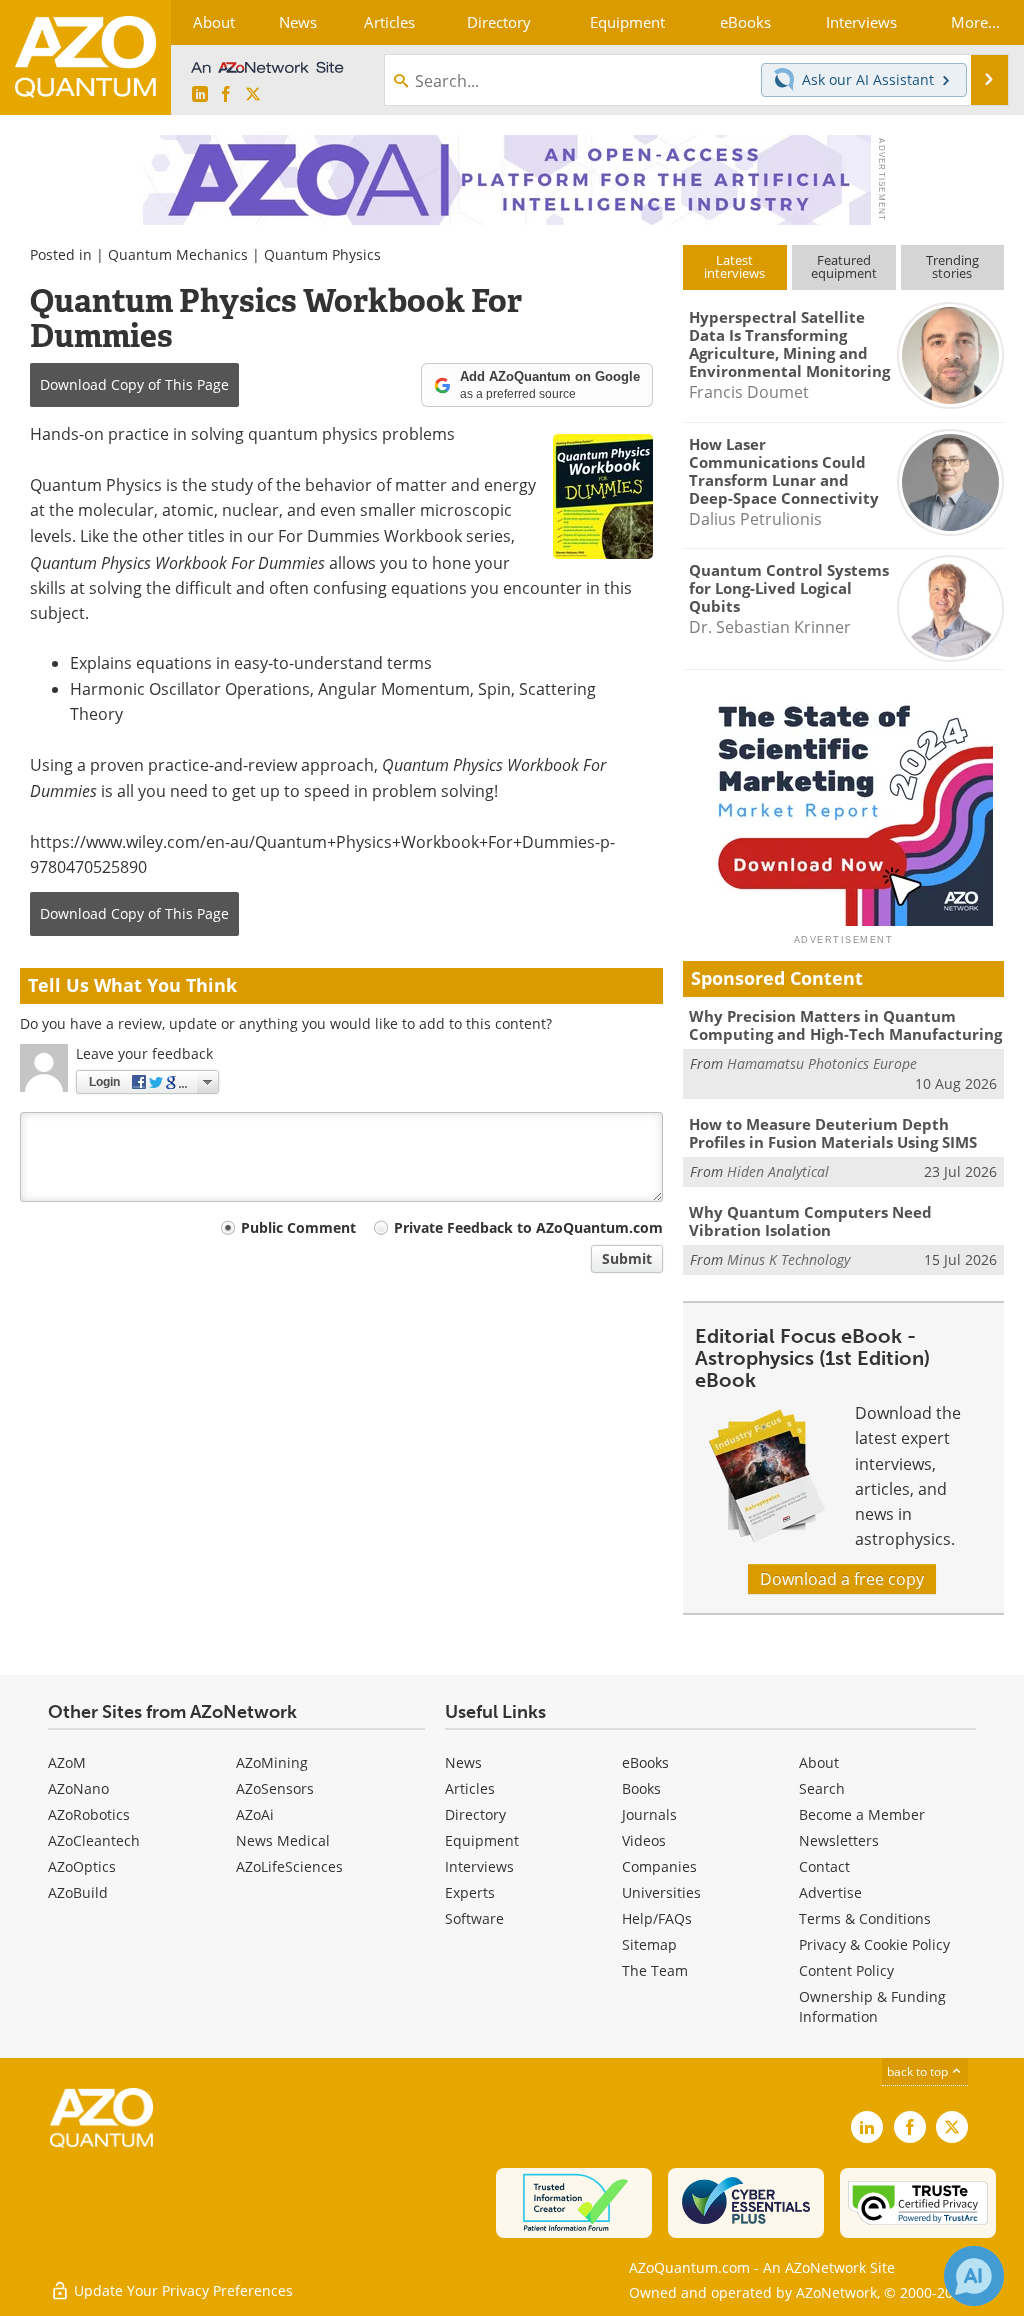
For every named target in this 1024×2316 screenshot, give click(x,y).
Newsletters (839, 1840)
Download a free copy (842, 1579)
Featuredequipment (844, 266)
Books (641, 1788)
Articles (470, 1788)
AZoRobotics (89, 1814)
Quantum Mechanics (178, 254)
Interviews (479, 1866)
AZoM (67, 1762)
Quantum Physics (322, 254)
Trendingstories (952, 266)
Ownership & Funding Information (872, 2006)
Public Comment (298, 1227)
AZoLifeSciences (289, 1866)
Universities (661, 1892)
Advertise (830, 1892)
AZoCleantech (94, 1840)
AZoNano (78, 1788)
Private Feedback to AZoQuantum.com (528, 1227)
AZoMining (272, 1762)
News (463, 1762)
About (819, 1762)
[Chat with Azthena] (974, 2276)
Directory (475, 1814)
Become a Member (862, 1814)
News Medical (283, 1840)
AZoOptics (82, 1866)
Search (822, 1788)
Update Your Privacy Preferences (181, 2290)
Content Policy (846, 1970)
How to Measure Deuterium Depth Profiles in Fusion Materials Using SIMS (833, 1133)
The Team (655, 1970)
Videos (644, 1840)
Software (474, 1918)
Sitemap (649, 1944)
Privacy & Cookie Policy (874, 1944)
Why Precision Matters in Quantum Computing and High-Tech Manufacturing (845, 1025)
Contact (824, 1866)
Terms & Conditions (865, 1918)
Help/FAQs (657, 1918)
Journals (649, 1814)
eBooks (645, 1762)
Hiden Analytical (778, 1171)
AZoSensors (275, 1788)
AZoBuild (78, 1892)
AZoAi (255, 1814)
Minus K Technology (788, 1259)
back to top (919, 2071)
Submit (627, 1258)
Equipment (482, 1840)
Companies (659, 1866)
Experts (470, 1892)
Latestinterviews (734, 266)
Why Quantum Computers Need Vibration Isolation (810, 1221)
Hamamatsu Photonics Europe (822, 1063)
